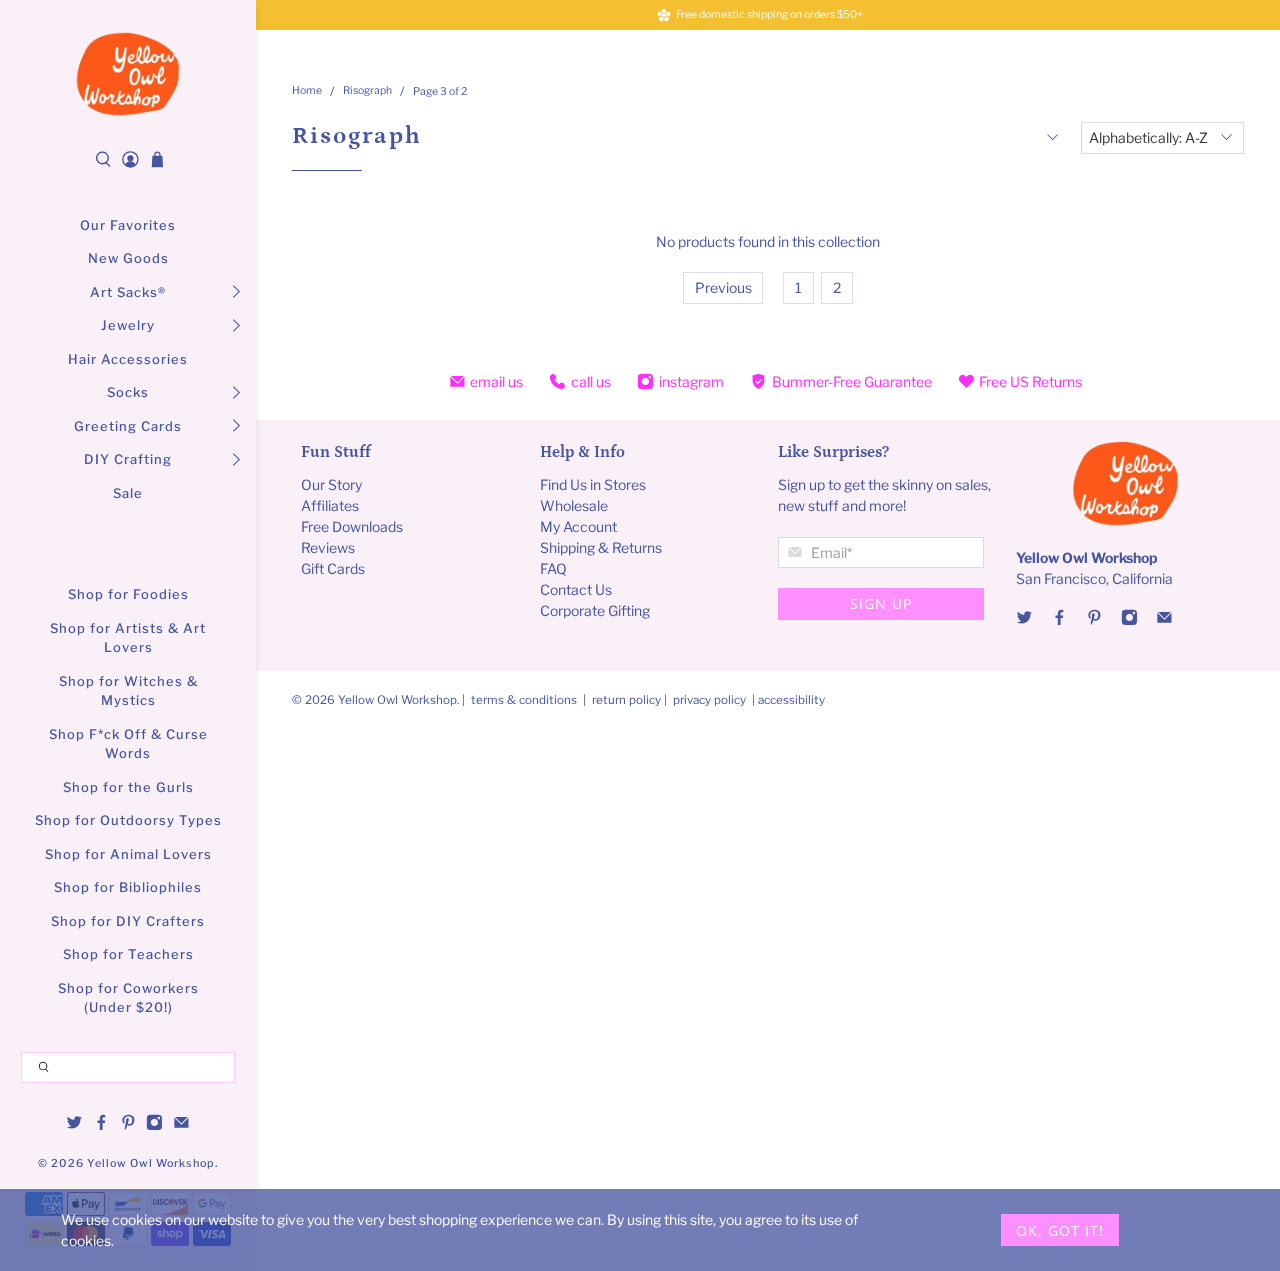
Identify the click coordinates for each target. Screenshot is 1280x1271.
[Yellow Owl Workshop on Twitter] (74, 1125)
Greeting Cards (128, 426)
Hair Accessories (128, 359)
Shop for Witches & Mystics (128, 691)
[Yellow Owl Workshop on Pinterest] (128, 1125)
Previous (723, 287)
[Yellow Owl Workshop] (128, 74)
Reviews (328, 547)
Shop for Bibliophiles (128, 887)
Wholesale (574, 505)
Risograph (367, 91)
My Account (578, 526)
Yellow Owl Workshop (151, 1163)
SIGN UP (881, 603)
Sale (128, 493)
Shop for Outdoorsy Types (128, 820)
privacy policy (709, 700)
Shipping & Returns (601, 547)
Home (307, 91)
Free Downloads (352, 526)
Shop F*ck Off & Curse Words (128, 744)
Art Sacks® (128, 292)
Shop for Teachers (128, 954)
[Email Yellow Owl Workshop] (181, 1125)
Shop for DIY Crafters (128, 921)
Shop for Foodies (128, 594)
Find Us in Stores (593, 484)
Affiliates (330, 505)
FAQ (553, 568)
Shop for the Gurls (128, 787)
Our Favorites (128, 225)
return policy (628, 700)
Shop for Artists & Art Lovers (128, 638)
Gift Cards (333, 568)
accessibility (791, 700)
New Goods (128, 258)
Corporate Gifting (595, 610)
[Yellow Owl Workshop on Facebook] (101, 1125)
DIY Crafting (128, 459)
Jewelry (128, 325)
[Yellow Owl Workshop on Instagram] (154, 1125)
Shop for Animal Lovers (128, 854)
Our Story (331, 484)
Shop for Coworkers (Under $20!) (128, 998)
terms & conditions (524, 700)
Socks (128, 392)
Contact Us (576, 589)
